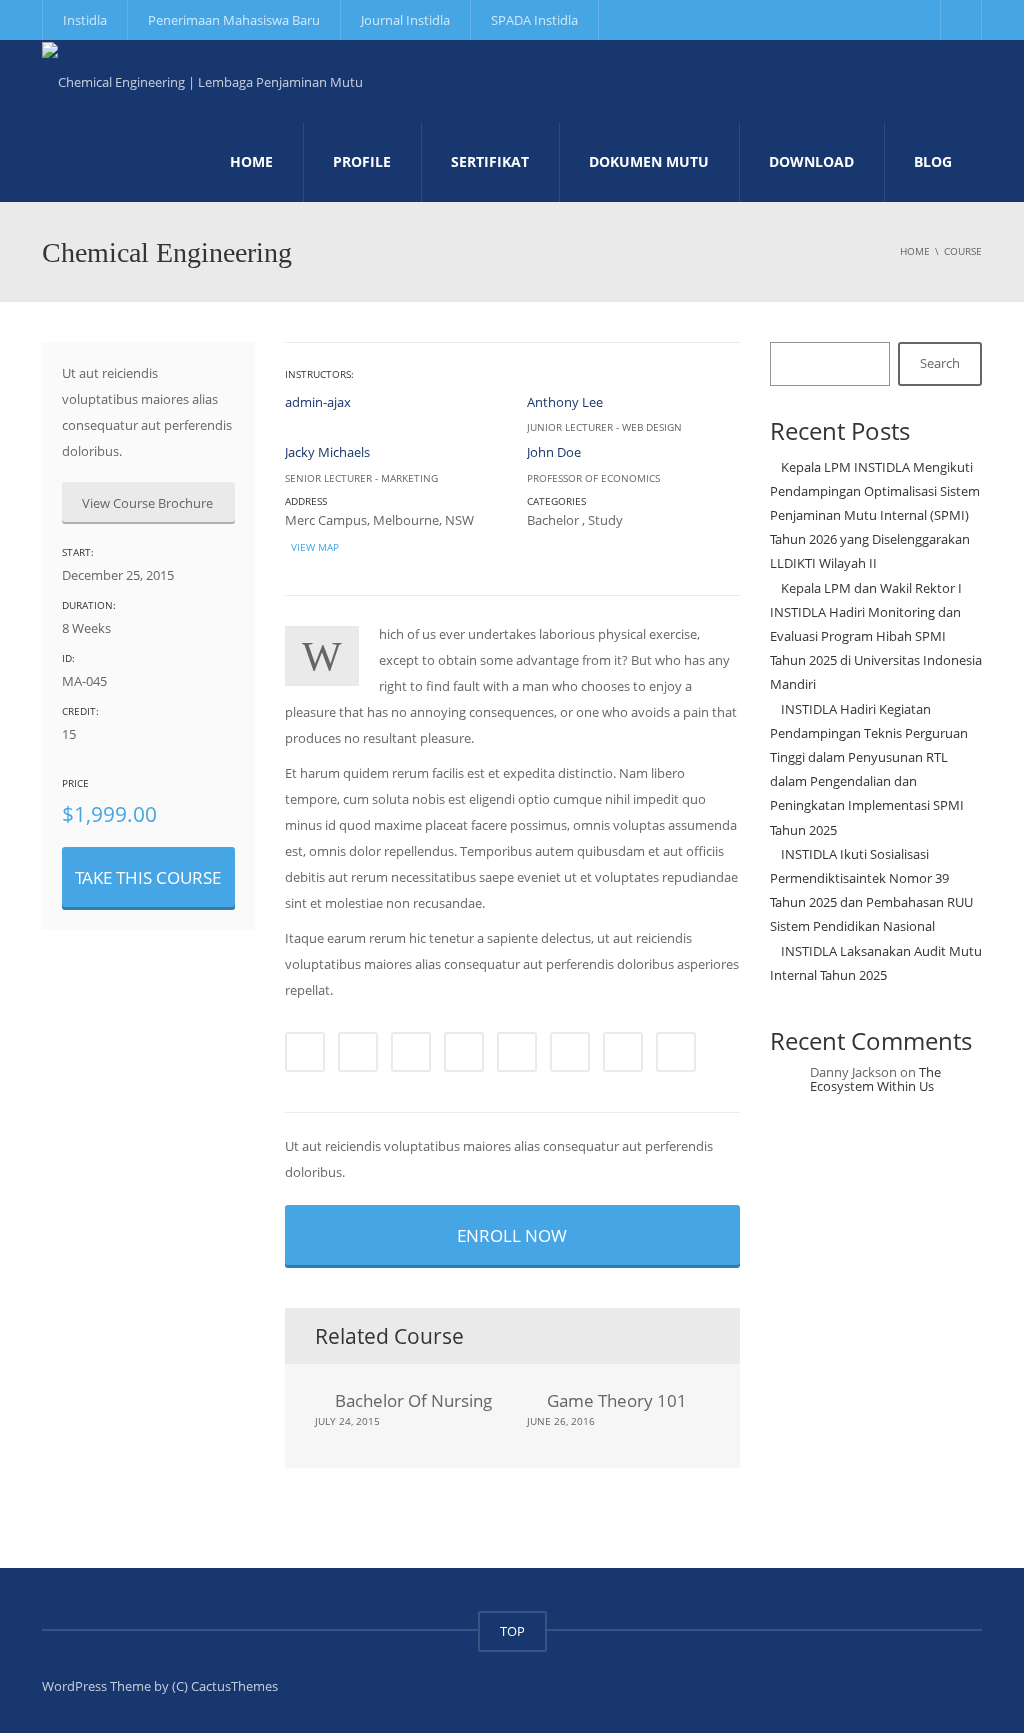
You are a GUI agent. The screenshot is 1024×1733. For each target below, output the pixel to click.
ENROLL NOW (512, 1235)
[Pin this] (570, 1052)
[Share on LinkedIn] (411, 1052)
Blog (933, 161)
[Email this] (676, 1052)
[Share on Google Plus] (517, 1052)
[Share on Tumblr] (464, 1052)
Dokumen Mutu (649, 161)
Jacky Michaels (327, 452)
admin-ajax (318, 402)
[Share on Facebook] (305, 1052)
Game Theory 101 (617, 1400)
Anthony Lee (565, 402)
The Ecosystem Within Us (875, 1079)
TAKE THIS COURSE (148, 877)
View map (313, 547)
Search (940, 363)
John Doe (554, 452)
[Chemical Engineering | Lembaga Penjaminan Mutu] (202, 80)
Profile (362, 161)
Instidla (85, 20)
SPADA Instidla (534, 20)
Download (811, 161)
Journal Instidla (405, 20)
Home (251, 161)
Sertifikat (490, 161)
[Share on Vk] (623, 1052)
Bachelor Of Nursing (413, 1400)
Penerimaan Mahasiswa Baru (234, 20)
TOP (512, 1631)
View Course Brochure (149, 503)
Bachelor (553, 520)
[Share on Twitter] (358, 1052)
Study (605, 520)
